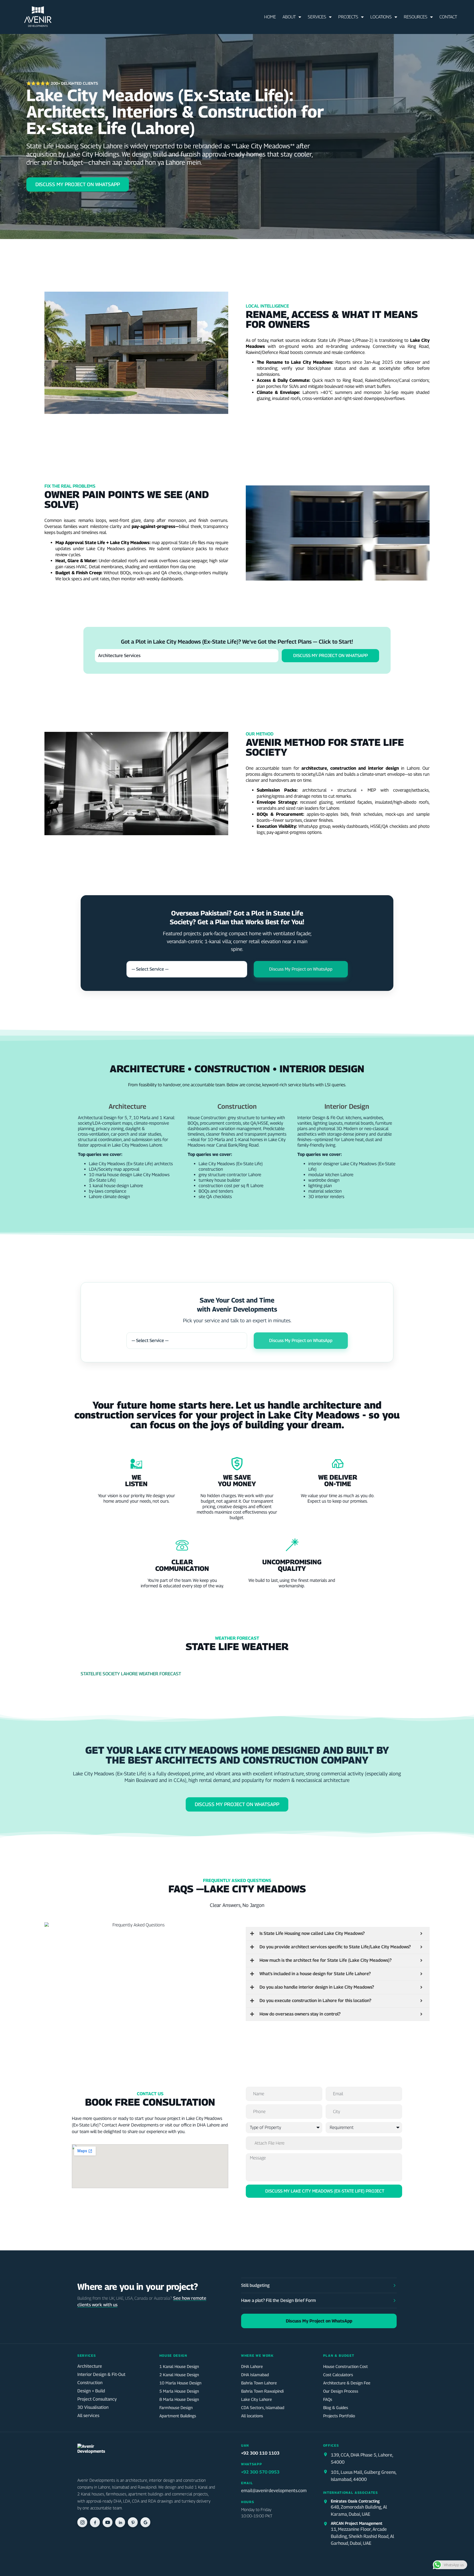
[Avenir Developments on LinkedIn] (120, 2522)
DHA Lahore (252, 2366)
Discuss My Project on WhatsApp (331, 656)
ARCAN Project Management (357, 2523)
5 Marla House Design (179, 2391)
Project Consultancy (97, 2399)
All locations (252, 2416)
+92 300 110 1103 (260, 2453)
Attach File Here (270, 2143)
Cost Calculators (338, 2375)
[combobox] (187, 969)
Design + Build (91, 2391)
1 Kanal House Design (179, 2366)
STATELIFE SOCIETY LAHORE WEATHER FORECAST (131, 1674)
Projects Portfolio (339, 2416)
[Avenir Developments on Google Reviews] (145, 2522)
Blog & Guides (336, 2407)
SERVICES (317, 17)
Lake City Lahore (256, 2399)
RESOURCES (416, 17)
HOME (270, 17)
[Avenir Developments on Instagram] (82, 2522)
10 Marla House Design (180, 2383)
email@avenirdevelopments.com (274, 2490)
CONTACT (448, 17)
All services (88, 2416)
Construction (90, 2383)
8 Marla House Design (179, 2399)
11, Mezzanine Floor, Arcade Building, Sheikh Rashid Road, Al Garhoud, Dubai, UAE (362, 2536)
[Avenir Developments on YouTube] (108, 2522)
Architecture (90, 2366)
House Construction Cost (345, 2366)
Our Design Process (341, 2391)
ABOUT (289, 17)
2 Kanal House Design (179, 2375)
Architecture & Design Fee (347, 2383)
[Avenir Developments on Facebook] (95, 2522)
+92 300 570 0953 (260, 2472)
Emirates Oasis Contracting (355, 2501)
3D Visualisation (93, 2407)
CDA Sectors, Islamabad (263, 2407)
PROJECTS (348, 17)
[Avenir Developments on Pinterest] (133, 2522)
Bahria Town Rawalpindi (262, 2391)
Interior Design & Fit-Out (101, 2374)
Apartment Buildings (178, 2416)
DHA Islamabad (255, 2375)
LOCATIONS (381, 17)
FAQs (328, 2399)
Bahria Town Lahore (259, 2383)
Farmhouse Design (176, 2407)
